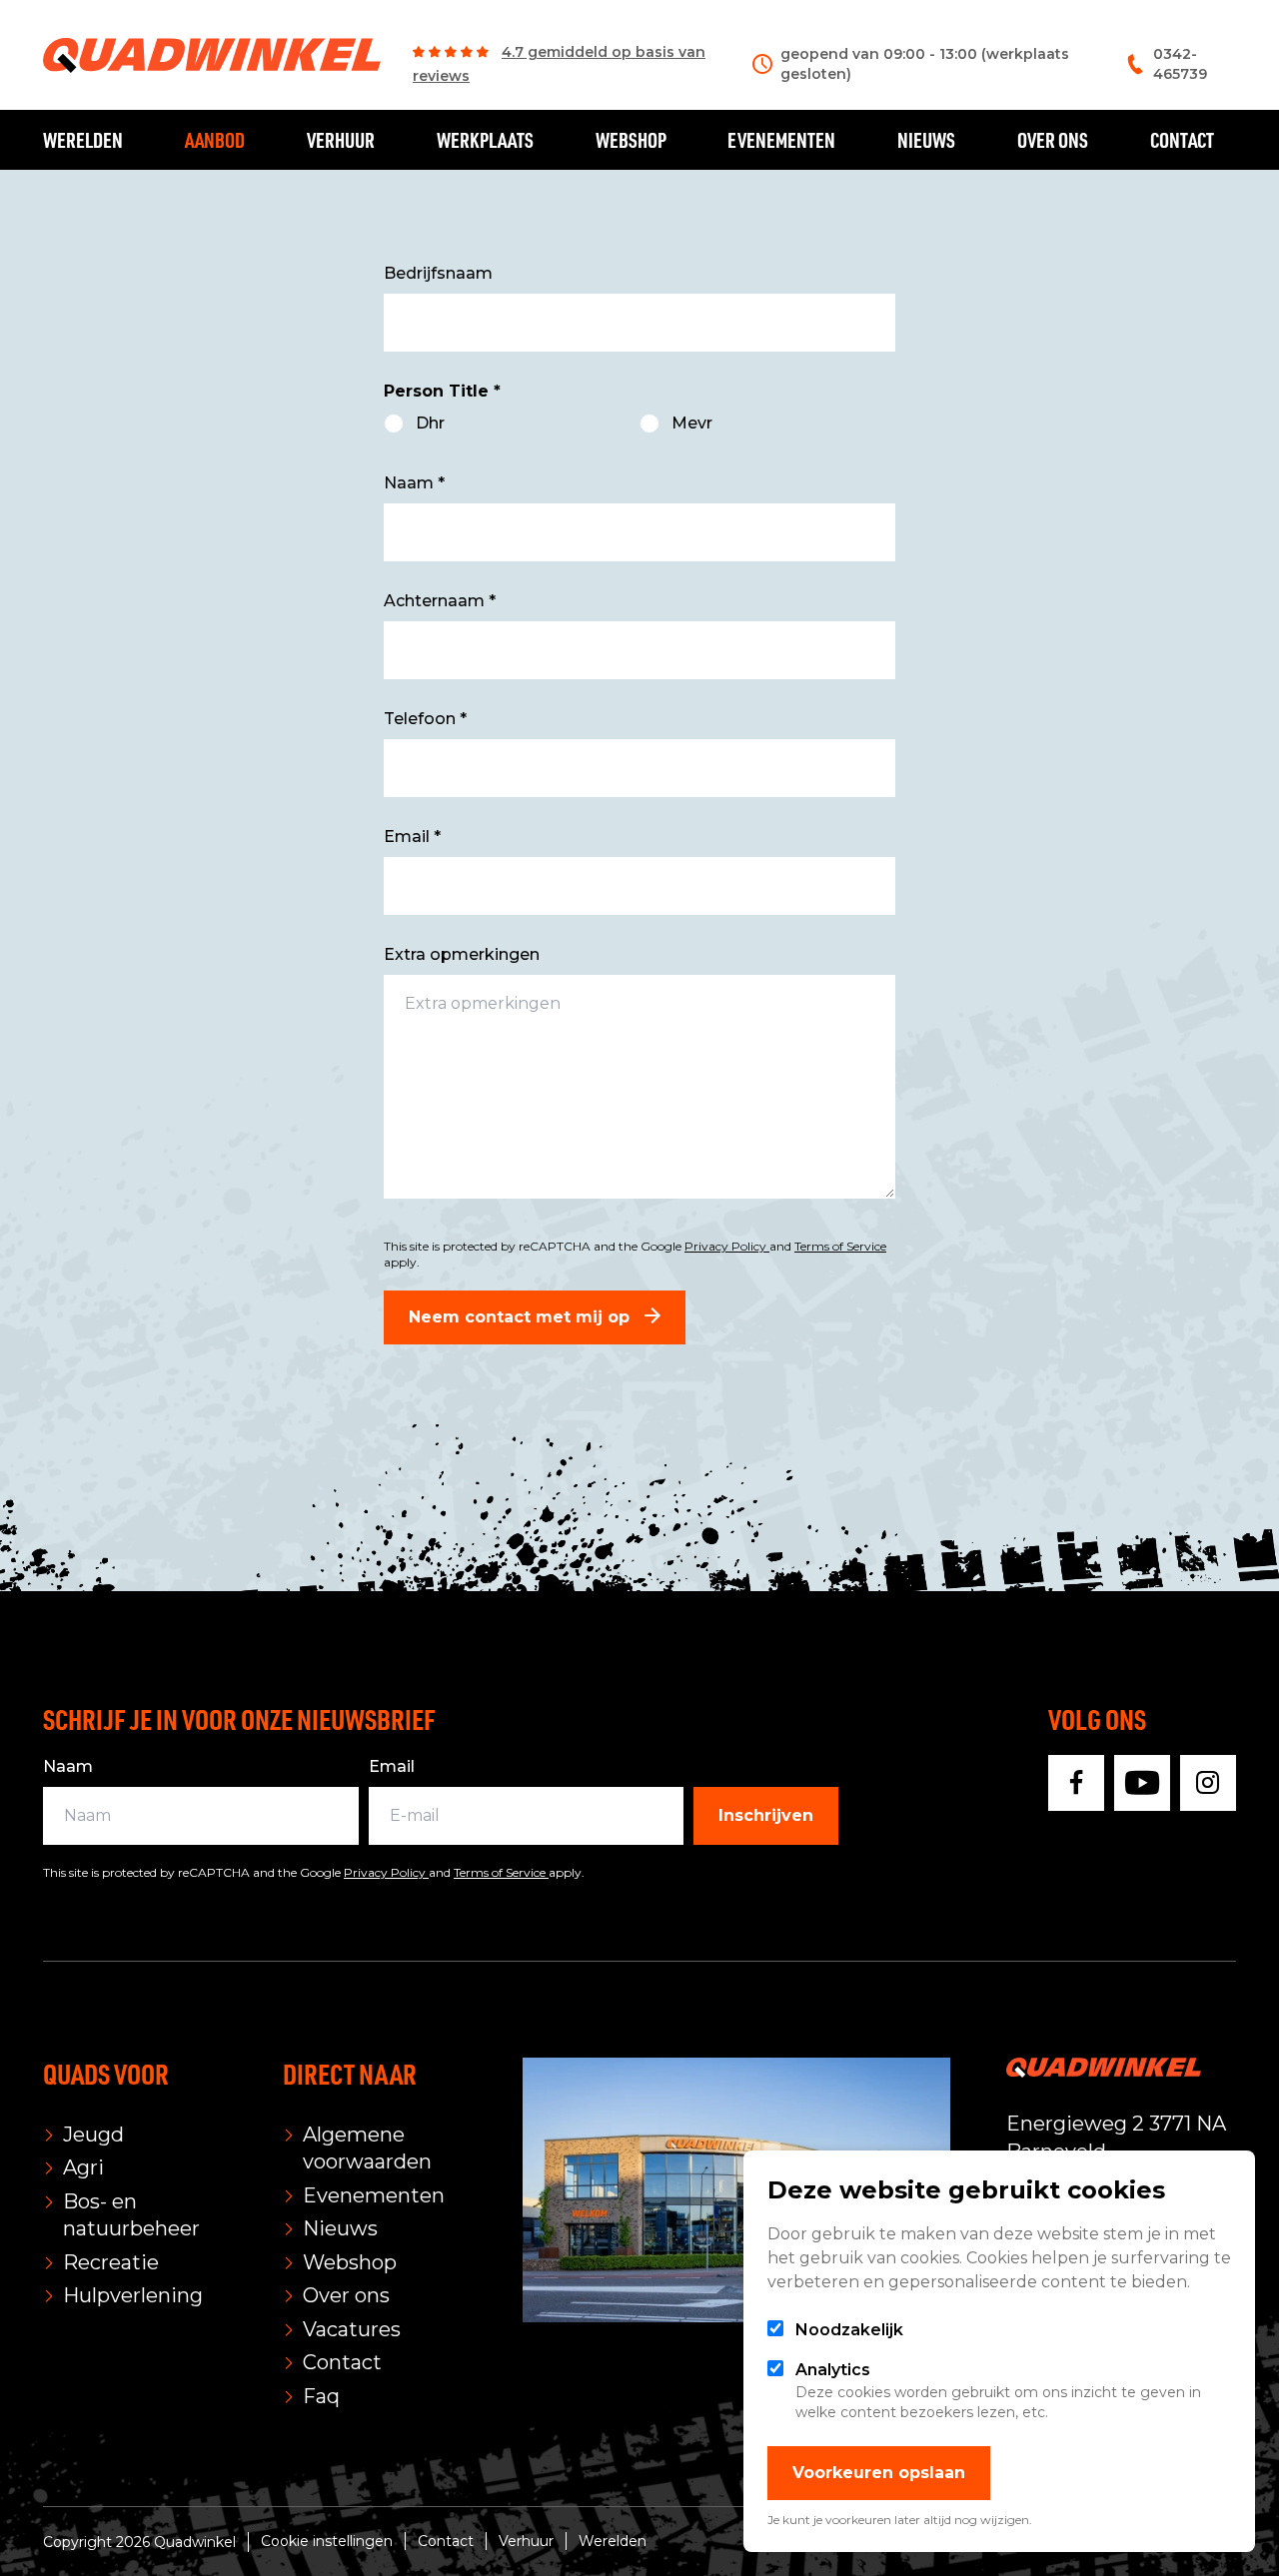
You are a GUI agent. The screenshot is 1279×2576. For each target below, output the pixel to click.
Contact (1182, 140)
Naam (68, 1766)
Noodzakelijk (849, 2330)
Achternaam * (440, 601)
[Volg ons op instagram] (1208, 1783)
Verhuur (341, 140)
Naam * (414, 483)
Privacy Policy (727, 1246)
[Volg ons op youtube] (1142, 1783)
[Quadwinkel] (212, 55)
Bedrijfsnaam (438, 273)
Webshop (631, 140)
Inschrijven (766, 1815)
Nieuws (926, 140)
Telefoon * (425, 719)
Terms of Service (840, 1246)
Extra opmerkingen (462, 954)
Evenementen (781, 140)
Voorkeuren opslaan (879, 2473)
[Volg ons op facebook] (1076, 1783)
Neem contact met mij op (522, 1317)
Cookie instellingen (327, 2541)
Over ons (1053, 140)
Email (392, 1766)
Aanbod (215, 140)
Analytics (833, 2370)
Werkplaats (485, 140)
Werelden (83, 140)
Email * (412, 837)
